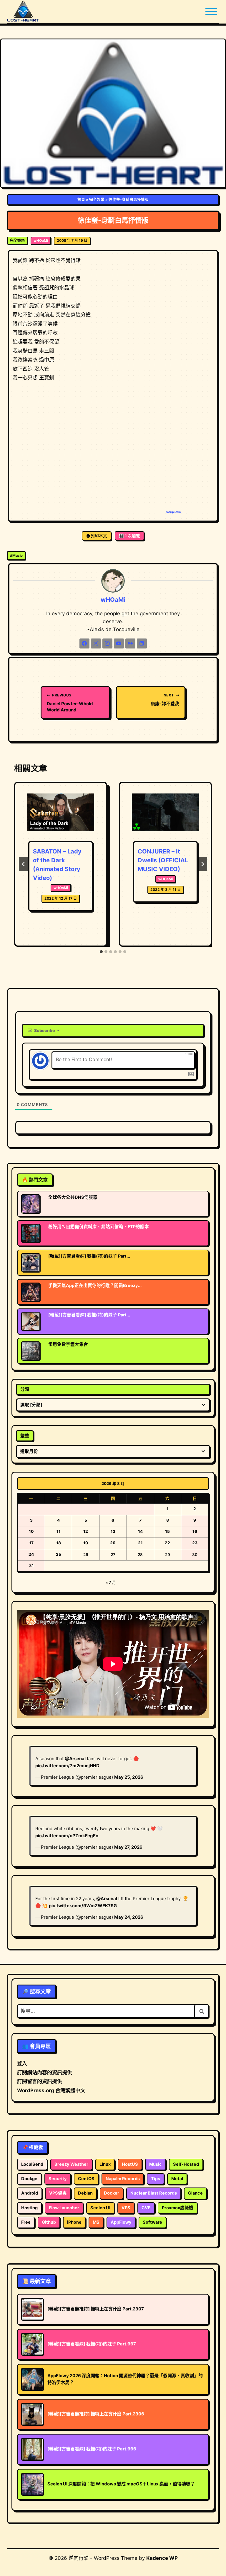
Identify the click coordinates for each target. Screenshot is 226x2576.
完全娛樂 (97, 200)
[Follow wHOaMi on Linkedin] (142, 643)
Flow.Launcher (64, 2208)
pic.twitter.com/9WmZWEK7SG (83, 1906)
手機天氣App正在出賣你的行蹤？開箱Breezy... (95, 1286)
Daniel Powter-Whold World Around (70, 703)
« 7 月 (111, 1582)
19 (86, 1543)
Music (16, 555)
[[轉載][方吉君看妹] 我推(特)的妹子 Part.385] (31, 1321)
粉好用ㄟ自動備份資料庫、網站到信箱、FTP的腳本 (99, 1227)
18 (59, 1543)
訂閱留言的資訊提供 (40, 2081)
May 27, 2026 (128, 1847)
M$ (96, 2222)
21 (140, 1543)
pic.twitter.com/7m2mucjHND (67, 1766)
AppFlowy (121, 2222)
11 (59, 1531)
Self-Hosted (186, 2164)
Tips (156, 2179)
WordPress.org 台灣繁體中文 (51, 2090)
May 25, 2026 (129, 1777)
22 (167, 1543)
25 (59, 1554)
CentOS (86, 2179)
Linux (105, 2164)
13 (113, 1531)
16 (195, 1531)
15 (167, 1531)
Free (26, 2222)
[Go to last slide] (24, 864)
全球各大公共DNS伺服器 (73, 1197)
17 (31, 1543)
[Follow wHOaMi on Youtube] (119, 643)
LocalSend (32, 2164)
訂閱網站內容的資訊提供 (45, 2073)
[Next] (202, 864)
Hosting (29, 2208)
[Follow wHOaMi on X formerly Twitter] (96, 643)
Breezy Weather (71, 2164)
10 (31, 1531)
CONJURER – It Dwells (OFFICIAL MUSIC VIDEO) (163, 860)
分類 (25, 1389)
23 (195, 1543)
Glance (195, 2193)
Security (58, 2179)
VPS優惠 (58, 2193)
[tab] (101, 952)
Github (49, 2222)
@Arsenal (75, 1759)
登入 (22, 2063)
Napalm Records (123, 2179)
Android (30, 2193)
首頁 (81, 200)
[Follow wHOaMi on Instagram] (107, 643)
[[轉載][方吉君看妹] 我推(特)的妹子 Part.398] (31, 1263)
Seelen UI (100, 2208)
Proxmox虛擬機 (178, 2208)
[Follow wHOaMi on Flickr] (130, 643)
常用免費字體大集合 (68, 1344)
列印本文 (99, 536)
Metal (177, 2179)
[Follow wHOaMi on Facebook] (84, 643)
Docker (112, 2193)
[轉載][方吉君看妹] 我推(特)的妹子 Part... (89, 1256)
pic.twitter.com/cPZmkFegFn (67, 1836)
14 (140, 1531)
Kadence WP (162, 2558)
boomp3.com (173, 512)
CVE (146, 2208)
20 (113, 1543)
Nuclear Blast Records (154, 2193)
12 (86, 1531)
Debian (85, 2193)
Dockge (29, 2179)
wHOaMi (41, 240)
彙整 (25, 1436)
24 (31, 1554)
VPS (126, 2208)
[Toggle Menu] (211, 11)
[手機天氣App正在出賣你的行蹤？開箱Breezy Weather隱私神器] (31, 1292)
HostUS (130, 2164)
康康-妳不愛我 (165, 700)
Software (152, 2222)
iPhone (74, 2222)
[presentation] (61, 816)
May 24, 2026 (129, 1917)
